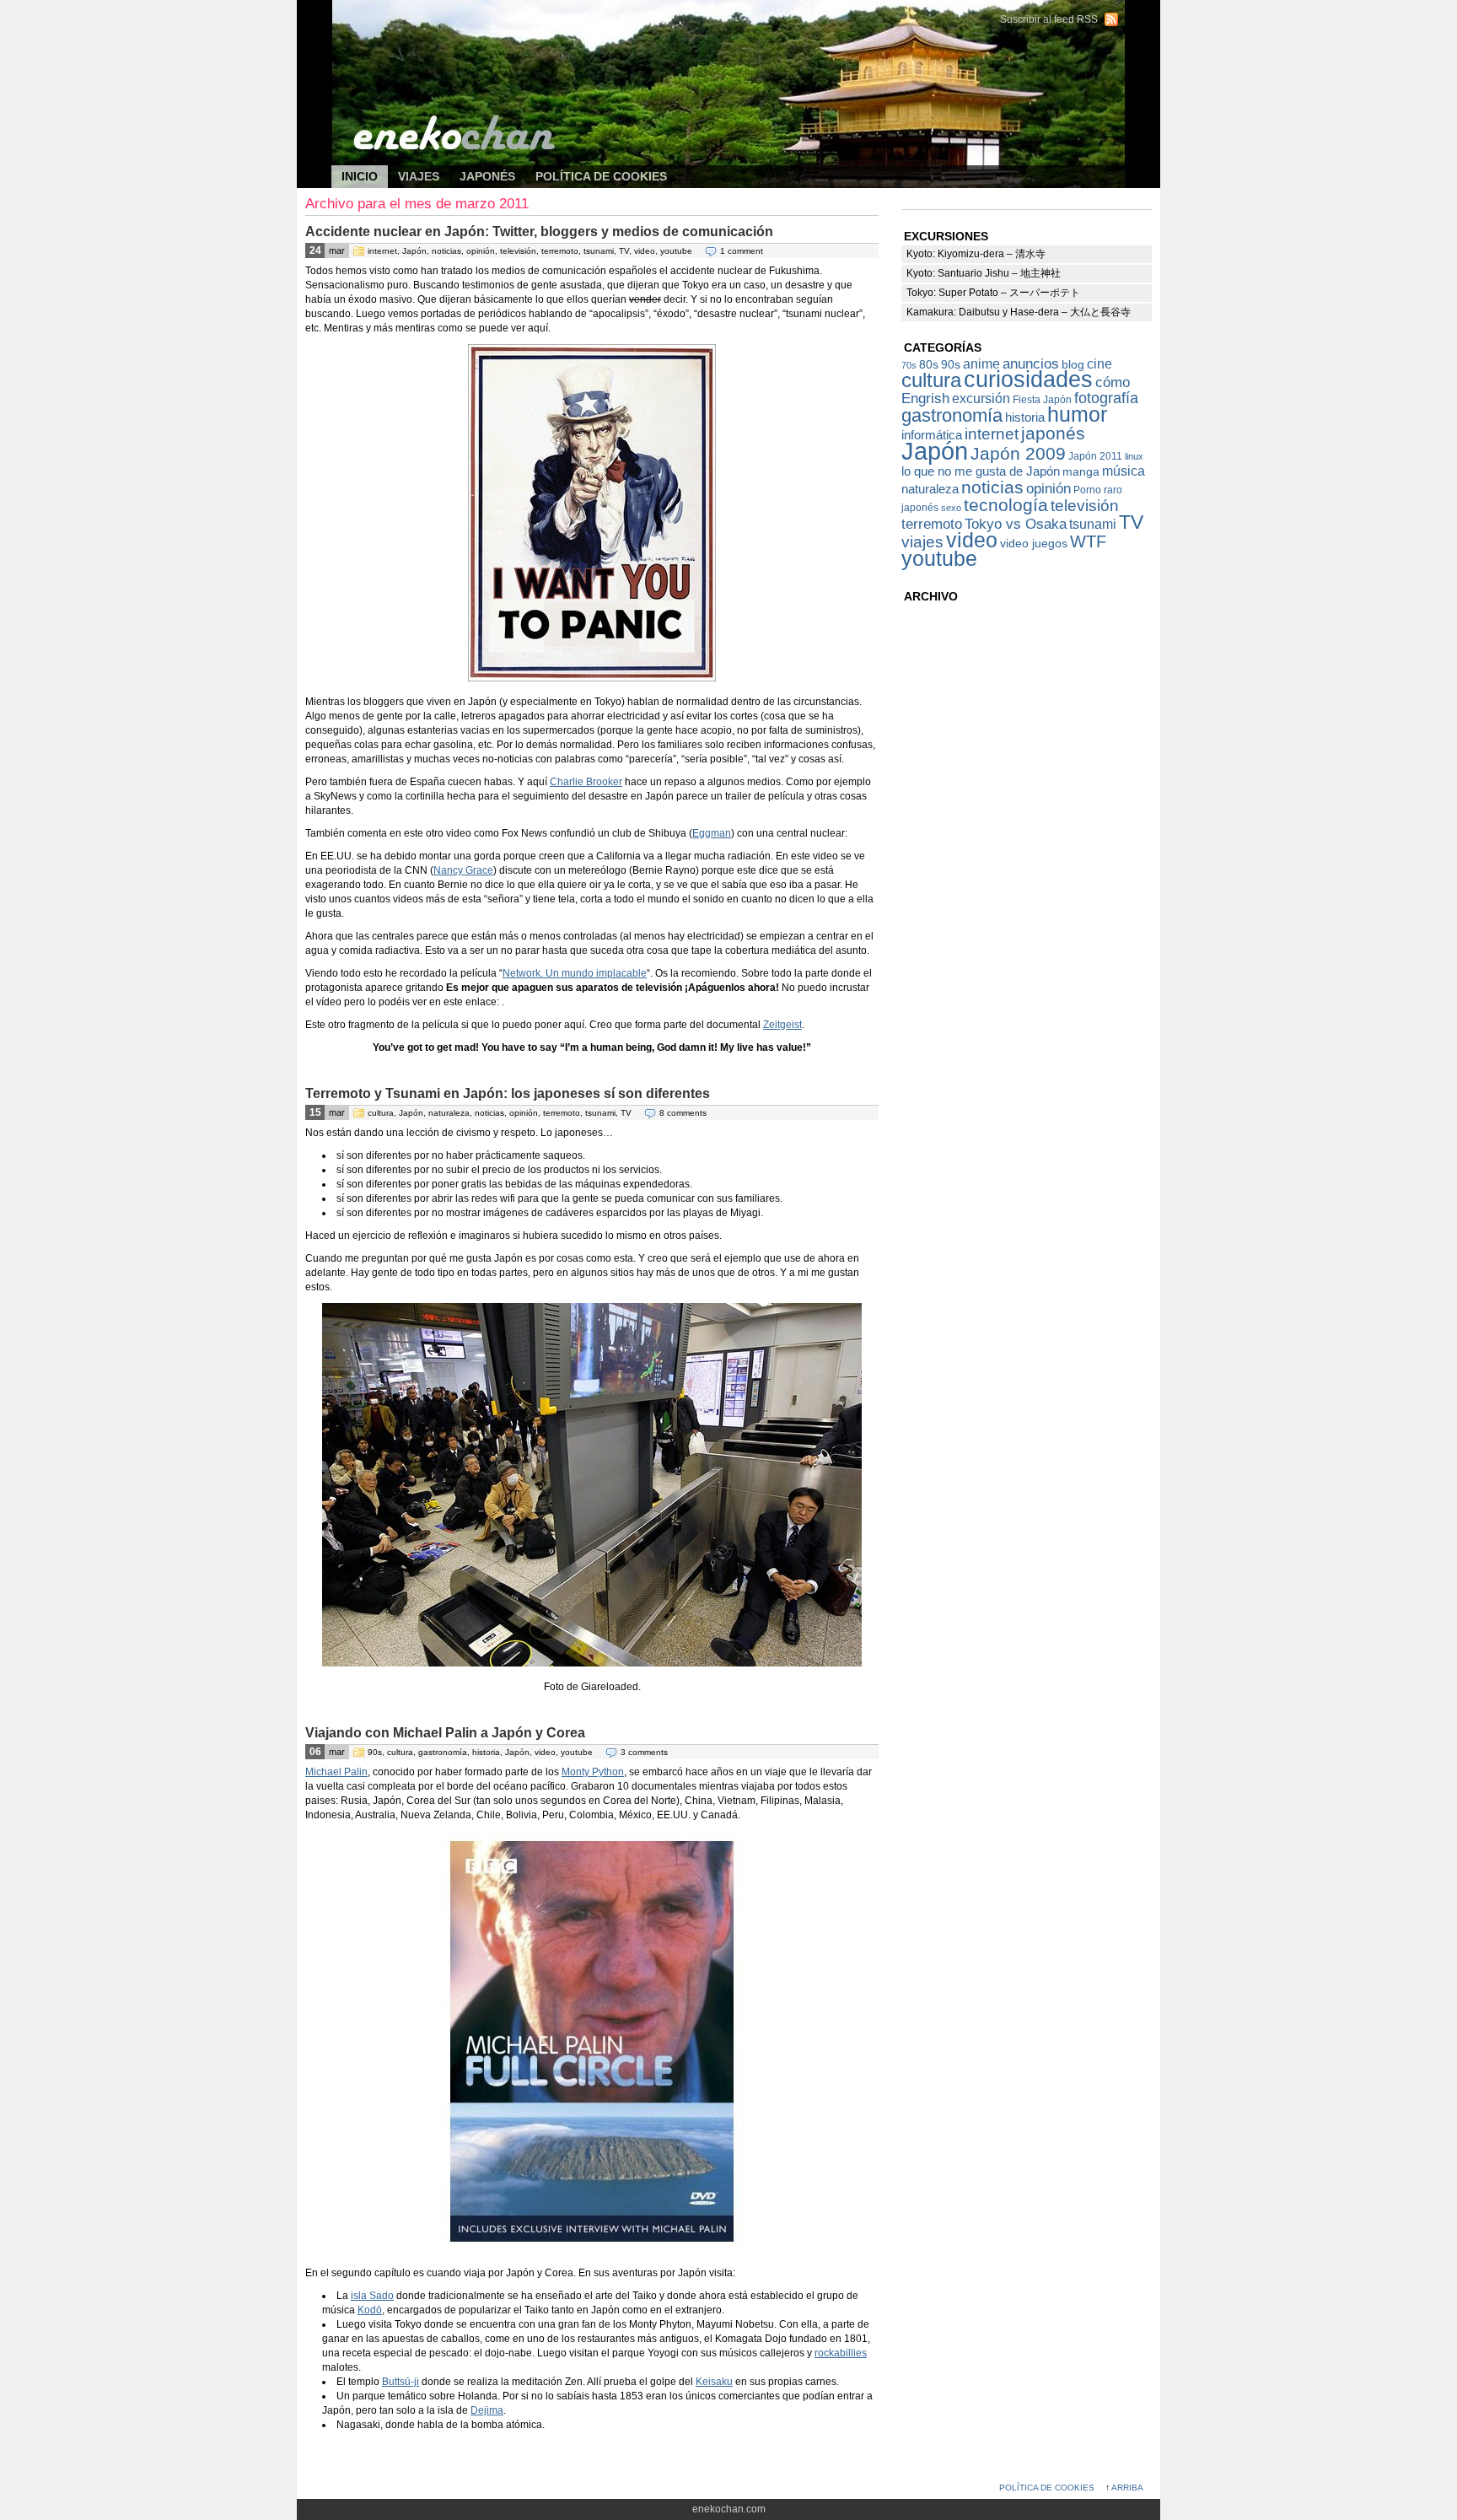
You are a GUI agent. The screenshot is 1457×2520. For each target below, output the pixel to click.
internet (382, 251)
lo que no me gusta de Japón (981, 471)
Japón (414, 251)
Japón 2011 (1095, 456)
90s (375, 1752)
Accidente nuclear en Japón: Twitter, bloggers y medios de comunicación (539, 232)
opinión (481, 251)
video (645, 251)
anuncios (1031, 363)
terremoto (560, 251)
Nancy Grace (463, 870)
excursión (981, 398)
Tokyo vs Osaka (1016, 524)
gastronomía (443, 1752)
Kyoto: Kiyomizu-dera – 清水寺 (976, 254)
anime (981, 363)
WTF (1088, 541)
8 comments (683, 1113)
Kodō (370, 2310)
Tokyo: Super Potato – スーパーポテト (993, 293)
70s (909, 365)
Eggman (712, 833)
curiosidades (1028, 380)
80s (929, 365)
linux (1134, 456)
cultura (381, 1113)
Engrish (925, 398)
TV (624, 251)
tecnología (1006, 505)
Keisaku (714, 2382)
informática (932, 435)
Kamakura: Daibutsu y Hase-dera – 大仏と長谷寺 (1019, 312)
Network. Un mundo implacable (575, 973)
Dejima (487, 2410)
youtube (676, 251)
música (1124, 471)
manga (1081, 472)
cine (1099, 363)
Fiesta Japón (1042, 400)
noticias (446, 251)
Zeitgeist (782, 1025)
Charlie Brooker (586, 782)
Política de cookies (601, 176)
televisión (518, 251)
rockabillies (841, 2353)
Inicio (360, 176)
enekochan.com (465, 25)
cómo (1113, 382)
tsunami (599, 251)
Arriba (1127, 2488)
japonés (1053, 433)
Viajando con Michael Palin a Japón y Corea (445, 1733)
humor (1077, 415)
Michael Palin (336, 1772)
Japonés (487, 176)
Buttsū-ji (401, 2382)
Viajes (419, 176)
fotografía (1106, 398)
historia (486, 1752)
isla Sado (372, 2296)
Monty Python (593, 1772)
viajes (922, 542)
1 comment (742, 251)
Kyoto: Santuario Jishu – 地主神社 (984, 273)
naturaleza (449, 1113)
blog (1073, 365)
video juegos (1034, 544)
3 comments (644, 1752)
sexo (951, 508)
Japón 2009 (1018, 453)
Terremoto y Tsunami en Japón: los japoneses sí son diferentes (508, 1093)
